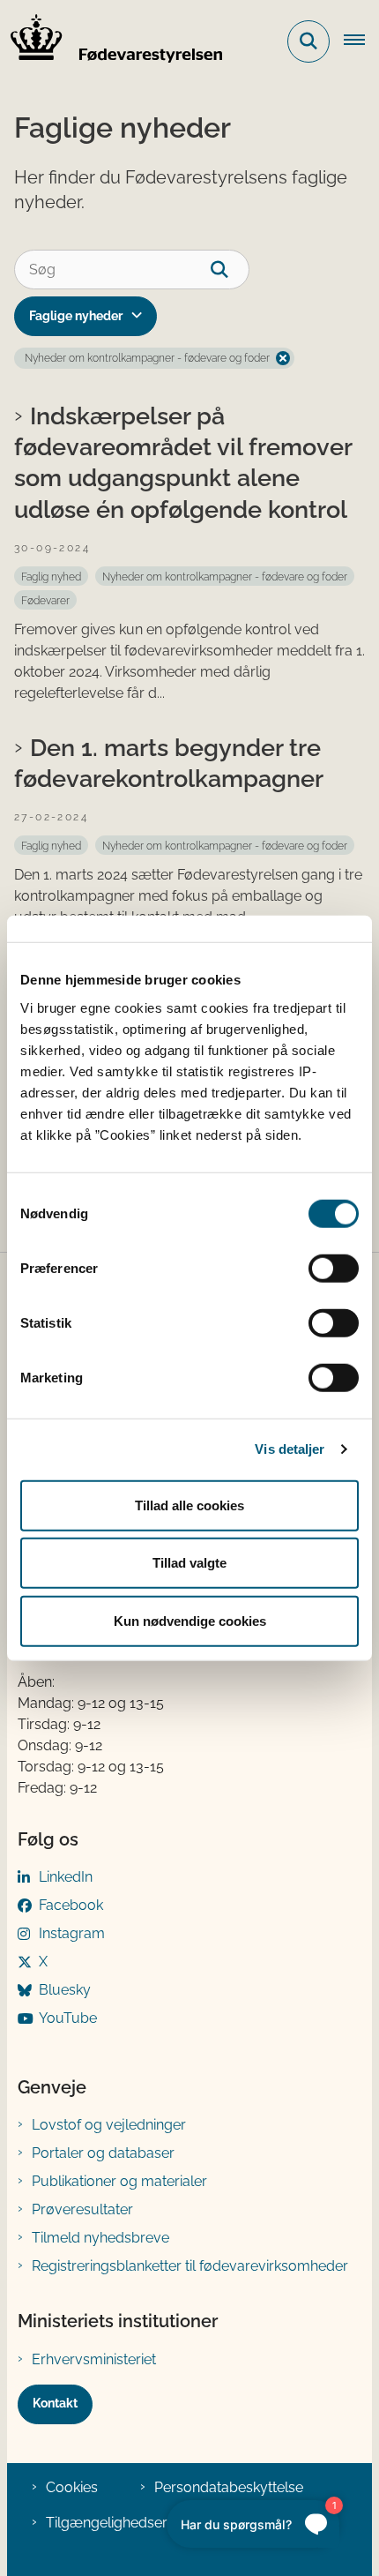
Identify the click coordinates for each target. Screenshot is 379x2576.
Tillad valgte (189, 1563)
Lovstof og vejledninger (109, 2125)
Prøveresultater (82, 2209)
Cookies (72, 2487)
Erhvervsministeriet (94, 2359)
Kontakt (55, 2403)
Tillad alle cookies (189, 1505)
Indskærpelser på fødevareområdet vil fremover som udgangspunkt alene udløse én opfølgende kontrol (183, 462)
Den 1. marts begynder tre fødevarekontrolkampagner (169, 763)
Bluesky (65, 1990)
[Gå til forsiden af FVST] (111, 41)
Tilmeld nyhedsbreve (100, 2238)
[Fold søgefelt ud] (308, 41)
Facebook (71, 1905)
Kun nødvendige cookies (190, 1620)
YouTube (68, 2018)
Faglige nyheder (76, 316)
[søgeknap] (230, 270)
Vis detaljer (290, 1449)
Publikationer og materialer (119, 2181)
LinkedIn (66, 1877)
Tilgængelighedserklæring (131, 2523)
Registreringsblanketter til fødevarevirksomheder (190, 2266)
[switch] (334, 1268)
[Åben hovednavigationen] (361, 41)
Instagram (72, 1933)
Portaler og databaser (103, 2153)
